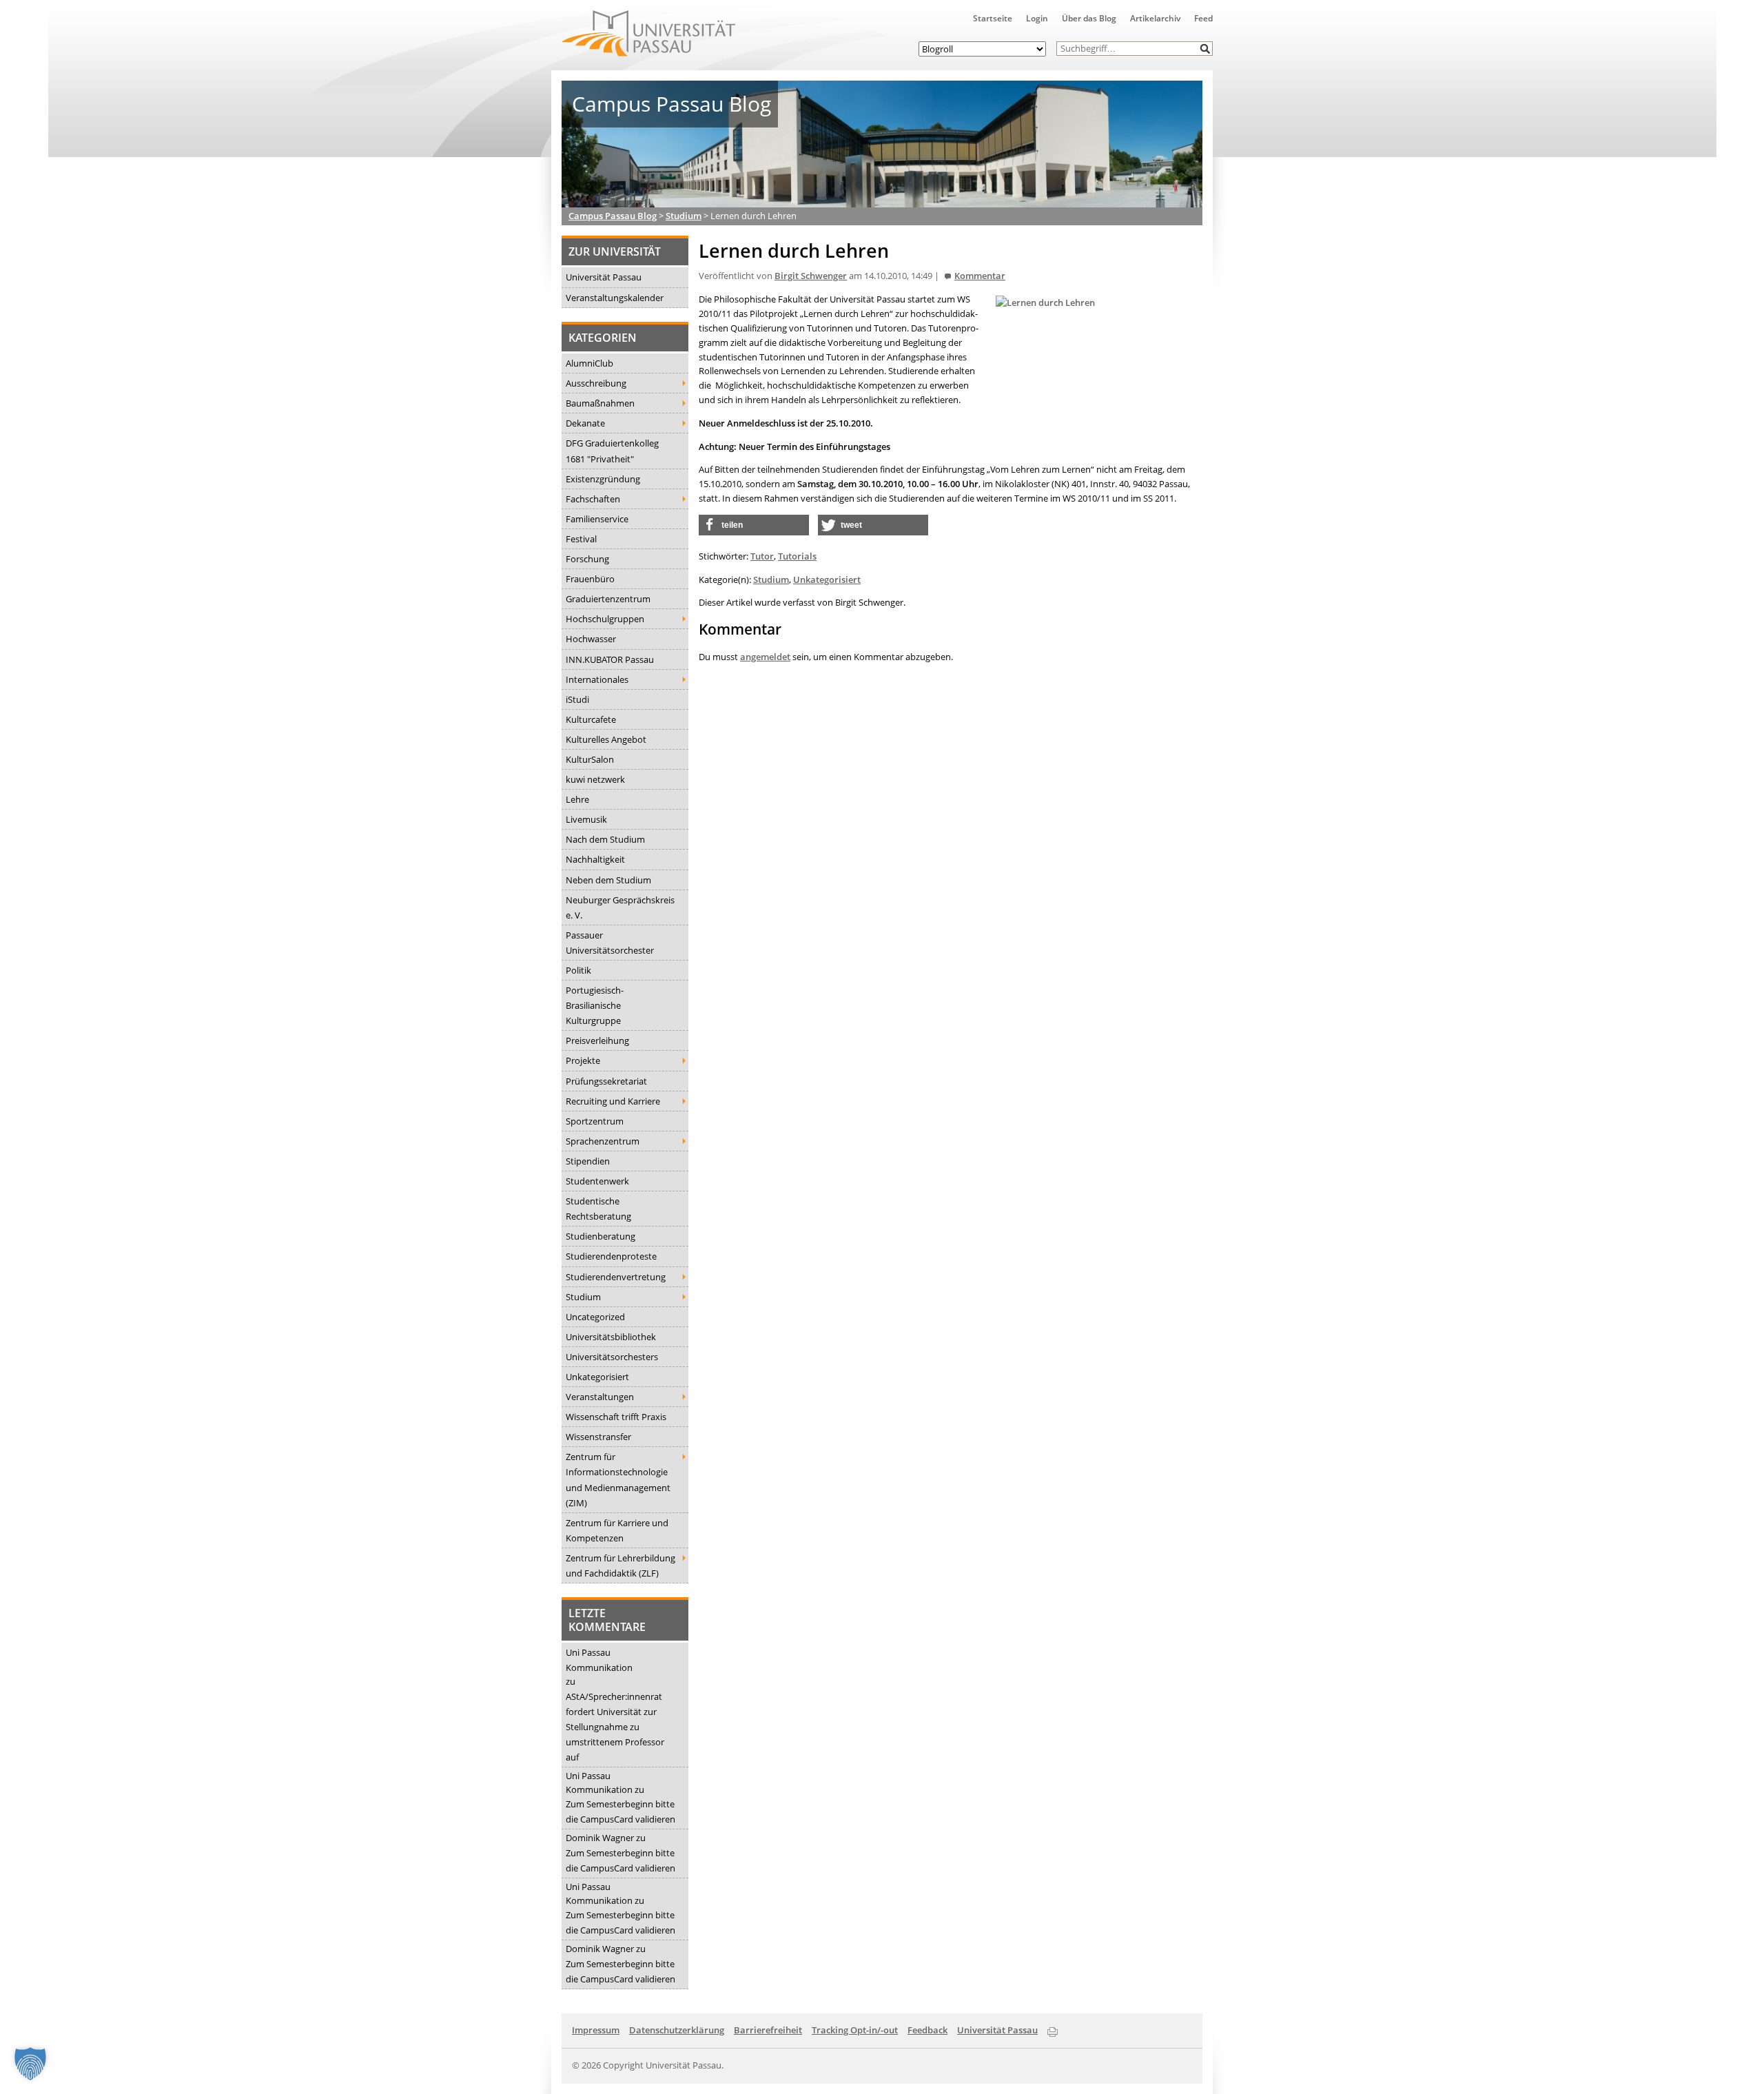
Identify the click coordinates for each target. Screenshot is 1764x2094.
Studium (583, 1297)
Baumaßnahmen (600, 403)
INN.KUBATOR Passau (610, 659)
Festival (581, 539)
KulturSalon (590, 759)
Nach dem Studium (605, 839)
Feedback (927, 2030)
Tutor (762, 556)
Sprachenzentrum (603, 1141)
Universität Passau (604, 277)
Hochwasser (591, 639)
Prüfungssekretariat (606, 1081)
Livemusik (586, 819)
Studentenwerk (597, 1181)
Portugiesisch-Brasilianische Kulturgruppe (595, 1005)
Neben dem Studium (608, 880)
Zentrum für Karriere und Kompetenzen (617, 1530)
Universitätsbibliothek (611, 1337)
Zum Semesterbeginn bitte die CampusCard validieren (621, 1811)
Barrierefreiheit (768, 2030)
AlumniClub (589, 363)
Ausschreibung (596, 383)
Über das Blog (1089, 18)
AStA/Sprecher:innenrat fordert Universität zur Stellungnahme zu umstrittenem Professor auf (615, 1727)
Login (1037, 18)
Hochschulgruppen (605, 619)
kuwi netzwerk (595, 779)
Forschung (587, 559)
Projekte (583, 1060)
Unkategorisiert (597, 1377)
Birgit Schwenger (811, 276)
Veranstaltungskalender (615, 298)
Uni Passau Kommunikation (599, 1660)
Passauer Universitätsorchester (610, 943)
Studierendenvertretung (616, 1277)
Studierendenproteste (611, 1256)
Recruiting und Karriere (613, 1101)
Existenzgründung (603, 479)
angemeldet (765, 657)
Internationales (597, 679)
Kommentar (980, 276)
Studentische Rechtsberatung (598, 1209)
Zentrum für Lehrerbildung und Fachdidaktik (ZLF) (621, 1566)
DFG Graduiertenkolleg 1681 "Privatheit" (612, 451)
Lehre (577, 799)
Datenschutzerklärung (677, 2030)
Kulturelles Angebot (606, 739)
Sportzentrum (595, 1121)
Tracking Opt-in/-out (855, 2030)
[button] (1206, 49)
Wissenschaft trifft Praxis (616, 1417)
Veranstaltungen (600, 1397)
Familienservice (597, 519)
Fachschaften (593, 499)
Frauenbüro (590, 579)
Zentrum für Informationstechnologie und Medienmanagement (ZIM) (618, 1479)
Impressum (596, 2030)
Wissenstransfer (598, 1437)
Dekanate (585, 423)
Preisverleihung (597, 1040)
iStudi (577, 699)
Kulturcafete (591, 719)
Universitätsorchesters (612, 1357)
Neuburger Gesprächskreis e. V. (620, 907)
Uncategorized (595, 1317)
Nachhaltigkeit (595, 859)
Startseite (993, 18)
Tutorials (797, 556)
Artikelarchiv (1155, 18)
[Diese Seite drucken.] (1053, 2029)
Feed (1203, 18)
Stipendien (588, 1161)
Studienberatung (601, 1236)
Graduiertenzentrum (608, 599)
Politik (578, 970)
